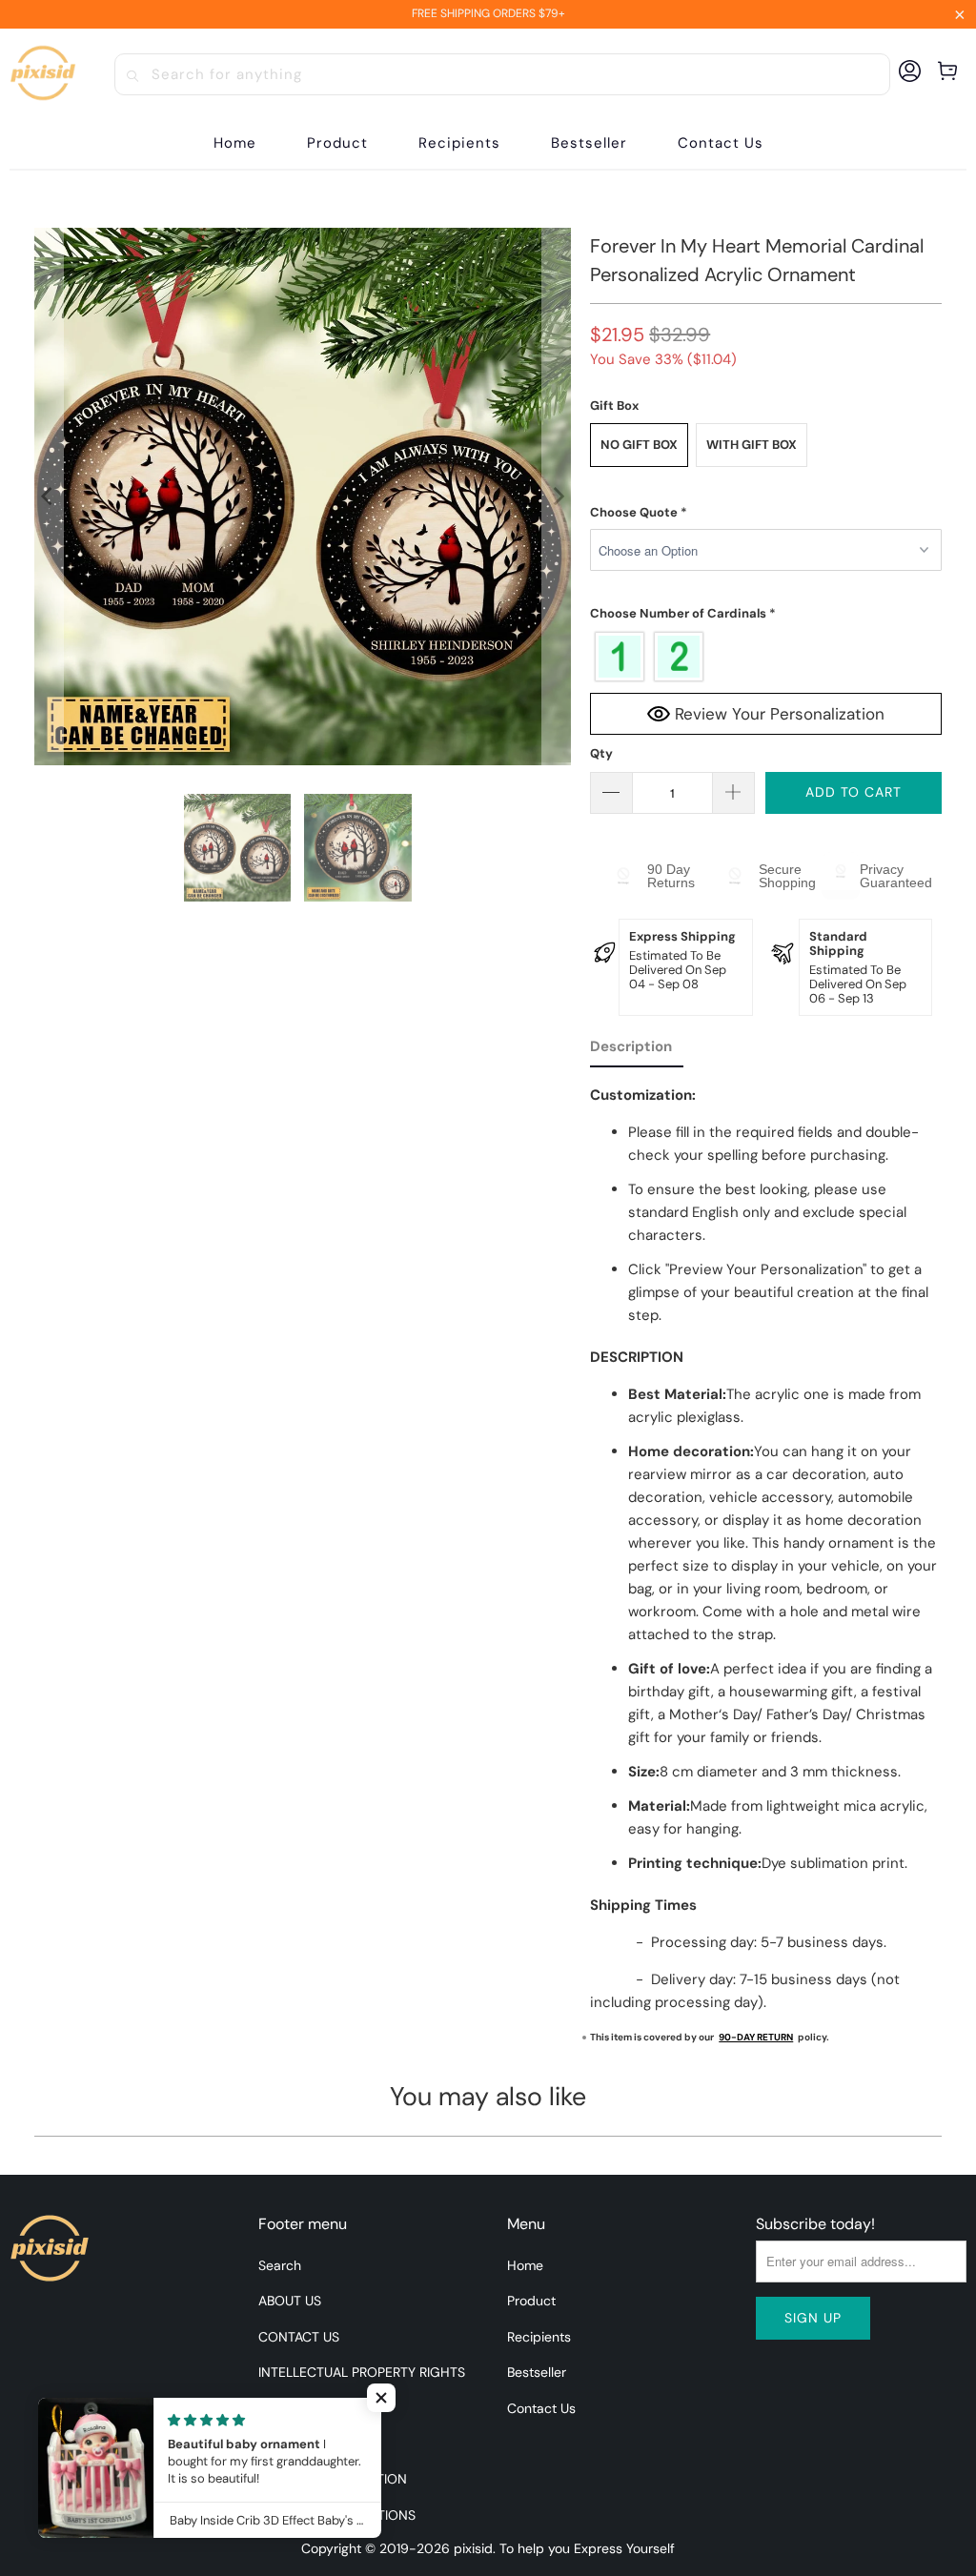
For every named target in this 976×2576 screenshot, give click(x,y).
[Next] (557, 497)
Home (525, 2265)
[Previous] (49, 497)
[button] (337, 143)
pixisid (473, 2548)
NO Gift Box (639, 445)
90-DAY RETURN (756, 2037)
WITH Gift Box (752, 445)
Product (531, 2301)
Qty (601, 753)
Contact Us (541, 2408)
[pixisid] (43, 74)
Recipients (539, 2337)
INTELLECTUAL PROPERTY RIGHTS (362, 2372)
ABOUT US (290, 2301)
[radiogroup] (766, 657)
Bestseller (537, 2372)
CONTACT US (299, 2337)
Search (280, 2265)
